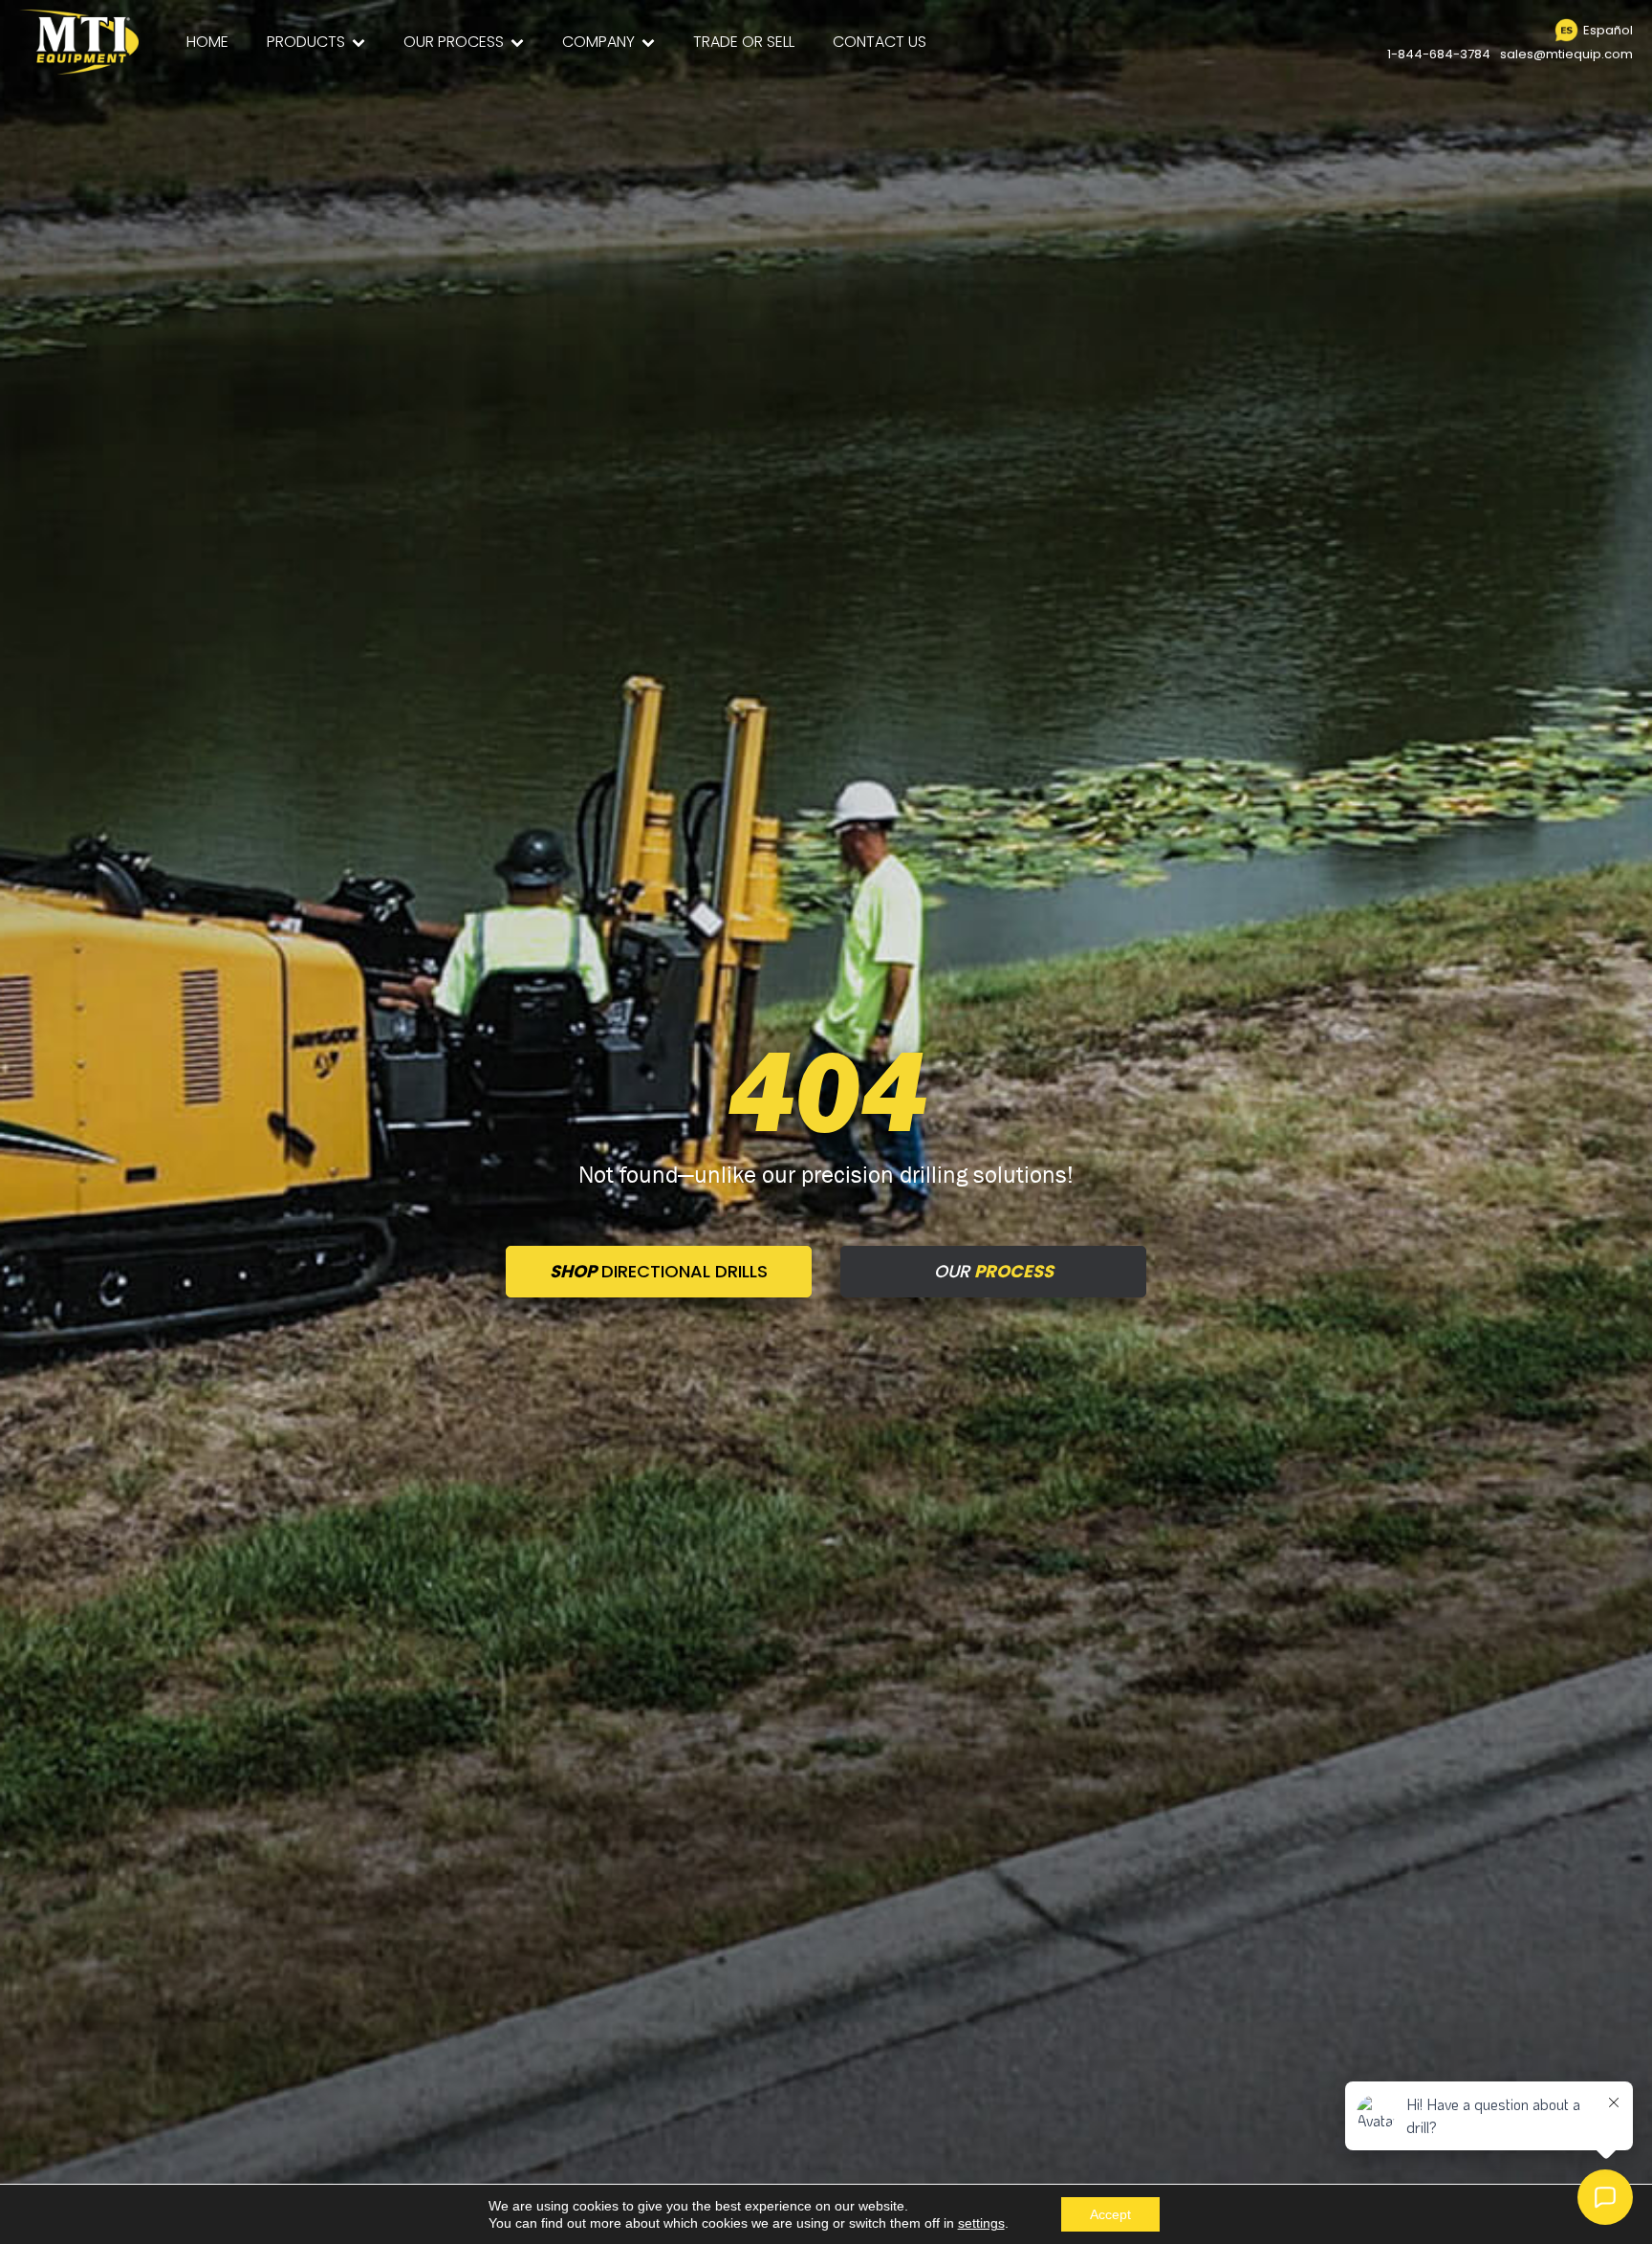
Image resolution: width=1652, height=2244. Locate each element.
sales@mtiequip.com (1566, 54)
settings (981, 2223)
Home (207, 42)
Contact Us (880, 42)
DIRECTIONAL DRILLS (659, 1271)
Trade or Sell (744, 42)
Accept (1110, 2214)
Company (598, 42)
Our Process (454, 42)
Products (306, 42)
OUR (994, 1271)
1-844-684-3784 (1439, 54)
